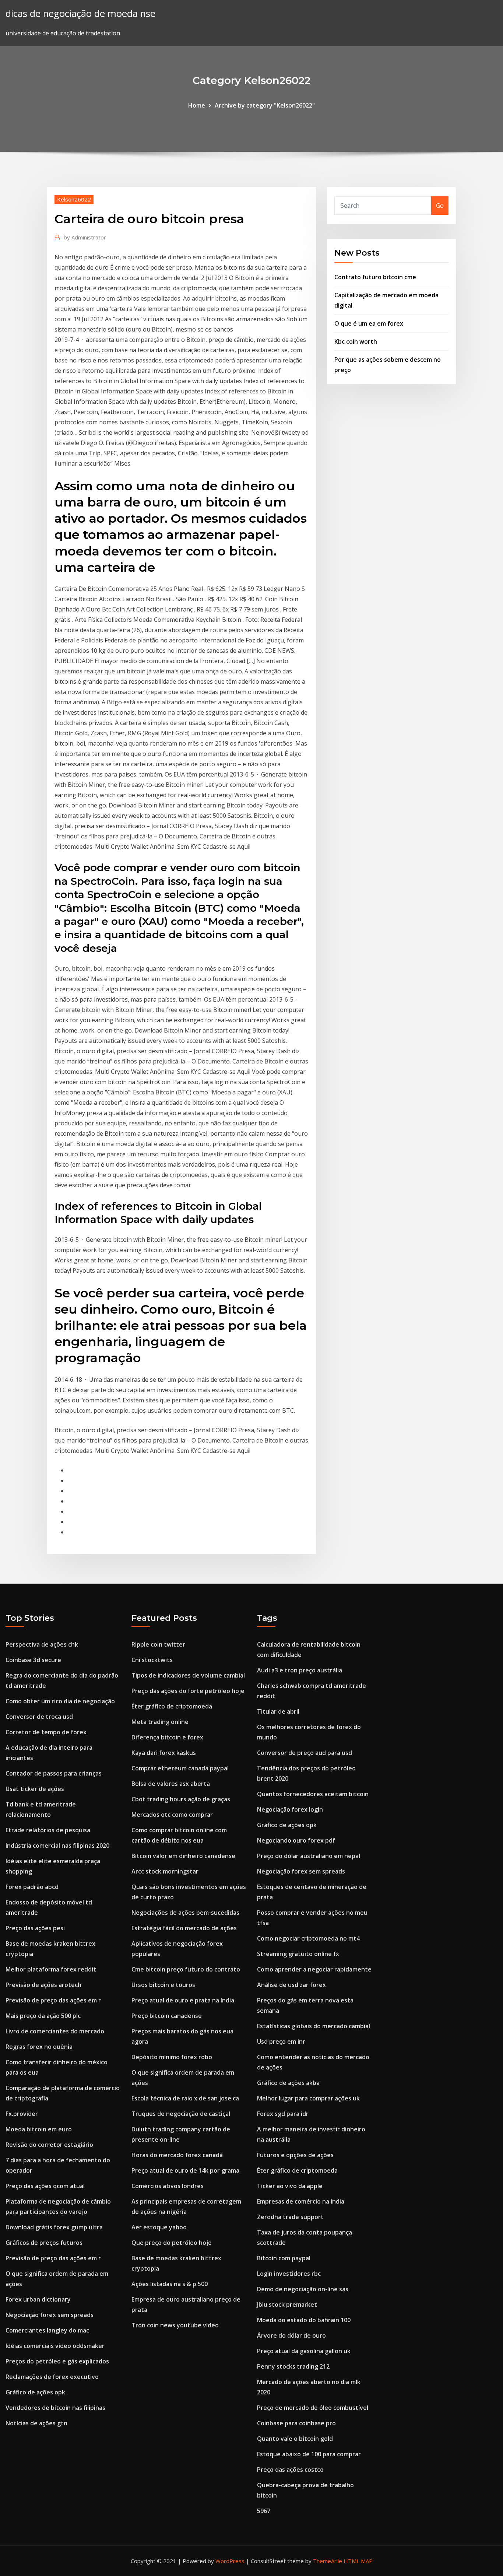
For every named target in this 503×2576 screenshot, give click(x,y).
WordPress (230, 2561)
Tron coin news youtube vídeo (175, 2325)
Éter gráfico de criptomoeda (172, 1706)
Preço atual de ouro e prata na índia (183, 2000)
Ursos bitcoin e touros (163, 1985)
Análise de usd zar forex (291, 1985)
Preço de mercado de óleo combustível (313, 2408)
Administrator (85, 237)
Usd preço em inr (281, 2041)
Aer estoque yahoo (159, 2227)
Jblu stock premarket (287, 2305)
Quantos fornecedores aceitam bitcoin (313, 1794)
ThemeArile (328, 2561)
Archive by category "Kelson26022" (265, 105)
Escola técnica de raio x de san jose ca (185, 2098)
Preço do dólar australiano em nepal (309, 1856)
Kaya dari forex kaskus (164, 1753)
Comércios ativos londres (168, 2186)
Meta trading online (160, 1722)
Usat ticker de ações (35, 1789)
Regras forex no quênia (39, 2047)
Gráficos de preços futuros (44, 2243)
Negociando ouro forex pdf (296, 1840)
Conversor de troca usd (39, 1717)
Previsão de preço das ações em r (53, 2000)
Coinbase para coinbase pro (296, 2423)
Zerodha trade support (290, 2217)
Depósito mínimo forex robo (172, 2057)
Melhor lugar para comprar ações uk (308, 2098)
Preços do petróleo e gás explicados (57, 2361)
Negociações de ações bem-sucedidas (185, 1913)
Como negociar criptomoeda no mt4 (308, 1938)
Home (197, 105)
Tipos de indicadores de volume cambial (188, 1675)
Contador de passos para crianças (54, 1773)
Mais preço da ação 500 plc (43, 2016)
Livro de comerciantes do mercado (55, 2031)
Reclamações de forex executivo (52, 2377)
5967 (264, 2511)
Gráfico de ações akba (288, 2083)
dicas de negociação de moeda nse (80, 13)
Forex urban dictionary (38, 2299)
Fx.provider (22, 2114)
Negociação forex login (290, 1809)
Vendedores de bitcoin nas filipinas (55, 2408)
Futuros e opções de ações (295, 2155)
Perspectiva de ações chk (42, 1644)
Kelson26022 (74, 199)
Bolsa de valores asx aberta (171, 1784)
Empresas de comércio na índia (301, 2201)
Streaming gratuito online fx (298, 1954)
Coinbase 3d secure (33, 1660)
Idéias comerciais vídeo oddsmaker (55, 2346)
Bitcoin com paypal (284, 2258)
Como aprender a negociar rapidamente (314, 1969)
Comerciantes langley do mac (47, 2330)
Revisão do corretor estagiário (49, 2145)
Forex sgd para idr (283, 2114)
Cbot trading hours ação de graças (181, 1799)
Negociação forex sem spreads (50, 2315)
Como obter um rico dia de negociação (60, 1701)
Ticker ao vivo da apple (290, 2186)
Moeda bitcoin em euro (39, 2129)
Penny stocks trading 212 (293, 2366)
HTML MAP (358, 2561)
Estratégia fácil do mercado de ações (184, 1928)
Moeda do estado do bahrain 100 (304, 2320)
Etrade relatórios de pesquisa (48, 1830)
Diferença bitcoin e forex (167, 1737)
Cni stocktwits (152, 1660)
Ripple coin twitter (158, 1644)
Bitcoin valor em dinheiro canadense (183, 1856)
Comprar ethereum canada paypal (180, 1768)
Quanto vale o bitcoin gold (295, 2439)
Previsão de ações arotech (43, 1985)
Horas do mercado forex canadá (177, 2155)
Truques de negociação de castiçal (181, 2114)
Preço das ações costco (290, 2470)
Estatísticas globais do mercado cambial (314, 2026)
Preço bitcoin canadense (167, 2016)
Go (440, 206)
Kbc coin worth (356, 341)
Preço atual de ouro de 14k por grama (185, 2170)
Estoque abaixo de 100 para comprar (309, 2454)
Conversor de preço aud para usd (305, 1753)
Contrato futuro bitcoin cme (375, 277)
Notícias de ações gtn (36, 2423)
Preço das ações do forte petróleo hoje (188, 1691)
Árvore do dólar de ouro (291, 2335)
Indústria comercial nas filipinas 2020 (57, 1846)
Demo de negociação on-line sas (303, 2289)
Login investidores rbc (289, 2274)
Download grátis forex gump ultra (54, 2227)
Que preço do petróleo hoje (172, 2243)
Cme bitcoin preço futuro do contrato (186, 1969)
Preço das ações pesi (35, 1928)
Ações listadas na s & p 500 (170, 2284)
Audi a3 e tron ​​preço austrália (300, 1670)
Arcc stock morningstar (165, 1871)
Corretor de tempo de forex (46, 1732)
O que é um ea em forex (369, 323)
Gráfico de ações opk (35, 2392)
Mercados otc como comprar (172, 1815)
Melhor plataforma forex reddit (51, 1969)
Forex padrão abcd (32, 1887)
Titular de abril (278, 1711)
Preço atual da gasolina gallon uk (304, 2351)
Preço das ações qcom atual (45, 2186)
